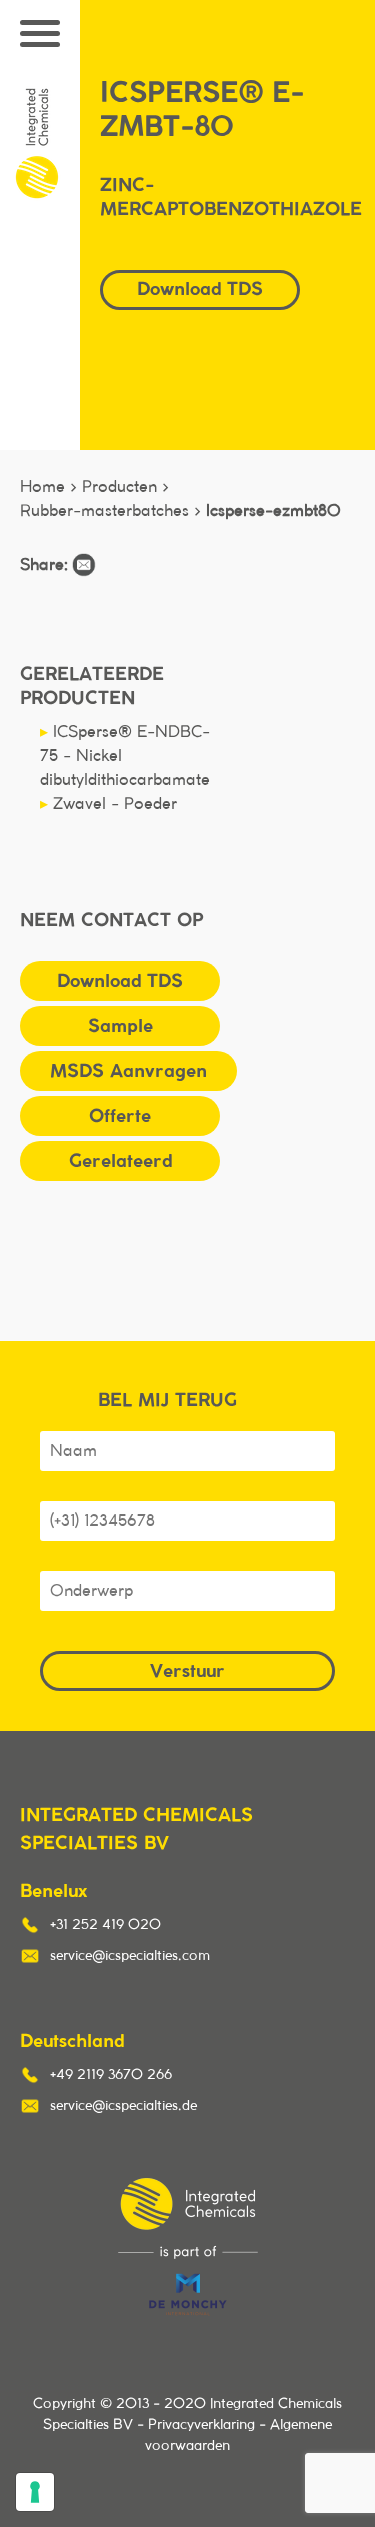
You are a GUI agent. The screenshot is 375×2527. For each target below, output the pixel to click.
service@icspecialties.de (123, 2106)
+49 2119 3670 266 (111, 2075)
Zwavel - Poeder (108, 804)
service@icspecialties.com (130, 1956)
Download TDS (120, 980)
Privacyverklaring (201, 2425)
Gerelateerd (120, 1160)
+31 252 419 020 (105, 1925)
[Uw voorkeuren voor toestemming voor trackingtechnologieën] (35, 2492)
